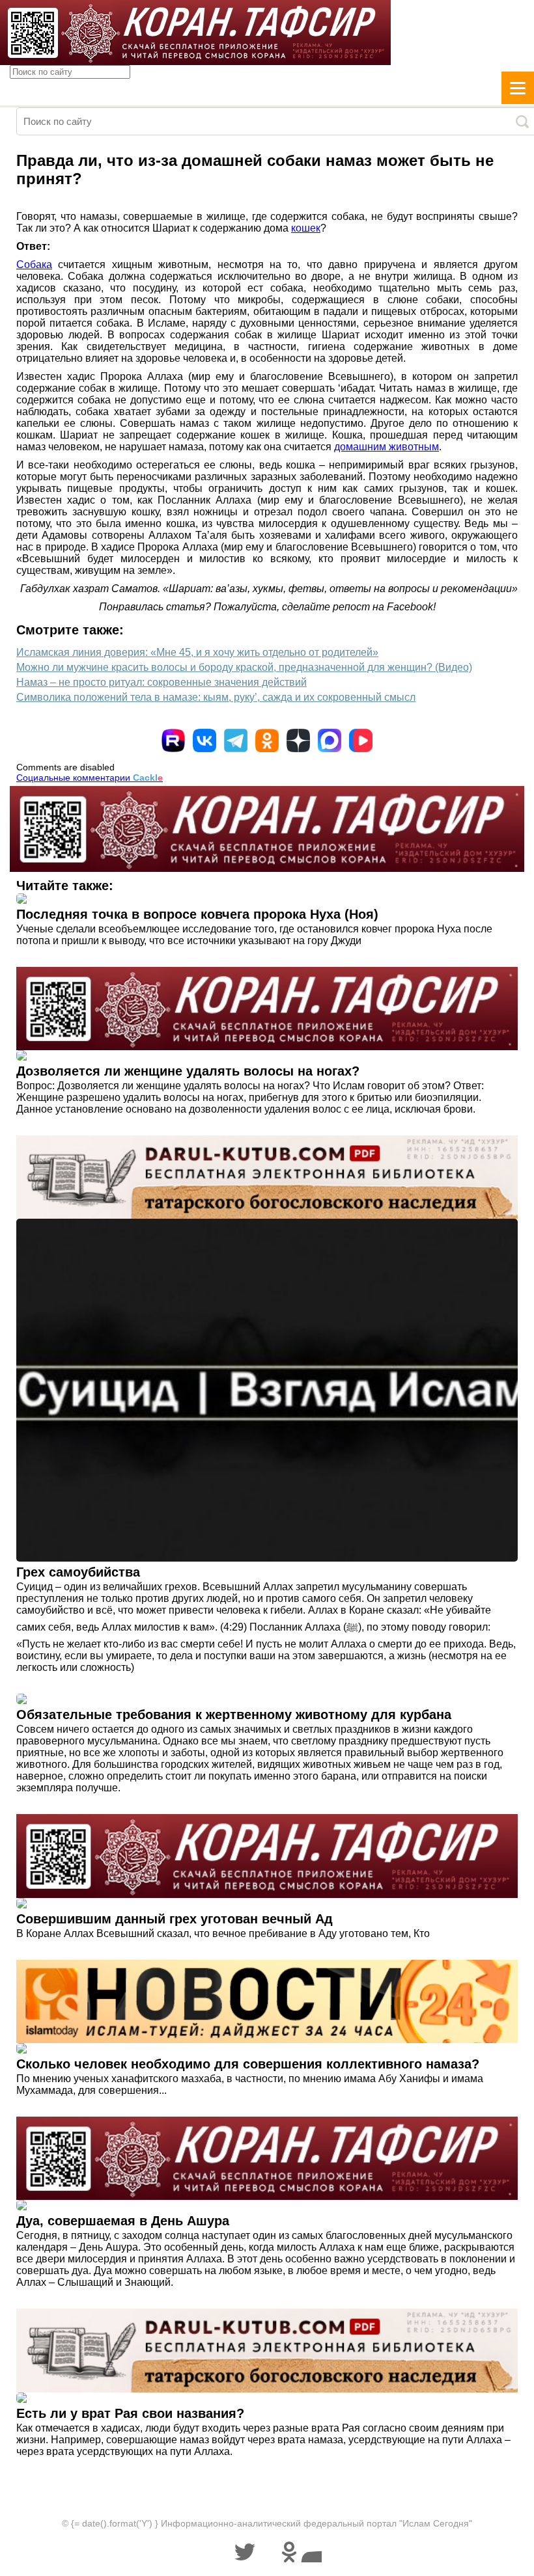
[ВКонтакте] (204, 740)
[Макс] (330, 740)
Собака (34, 264)
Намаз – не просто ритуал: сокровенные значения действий (162, 682)
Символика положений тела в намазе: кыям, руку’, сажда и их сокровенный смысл (216, 697)
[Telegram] (236, 740)
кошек (306, 228)
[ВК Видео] (361, 740)
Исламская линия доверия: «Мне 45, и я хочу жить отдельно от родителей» (197, 652)
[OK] (267, 740)
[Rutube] (173, 740)
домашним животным (386, 447)
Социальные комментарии (90, 778)
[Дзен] (298, 740)
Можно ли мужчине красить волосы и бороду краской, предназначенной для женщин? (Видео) (244, 667)
